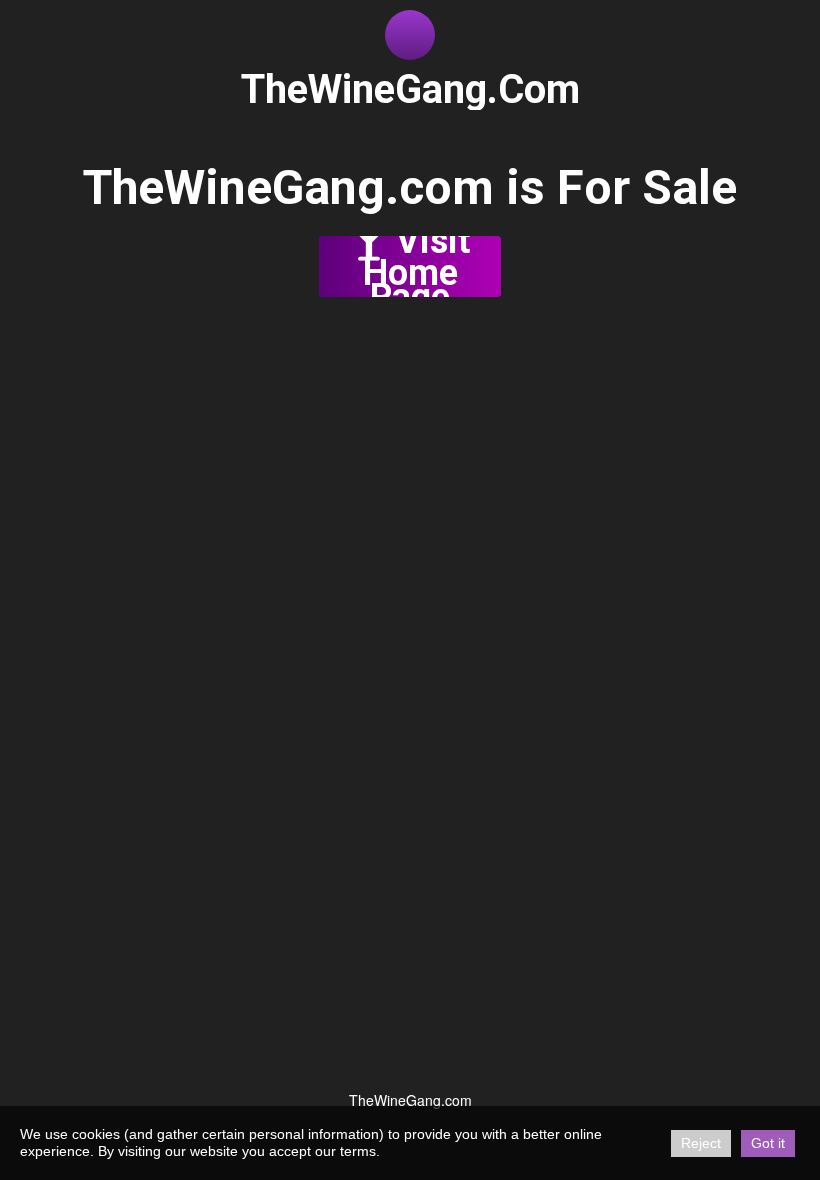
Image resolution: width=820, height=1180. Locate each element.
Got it (768, 1143)
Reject (701, 1143)
